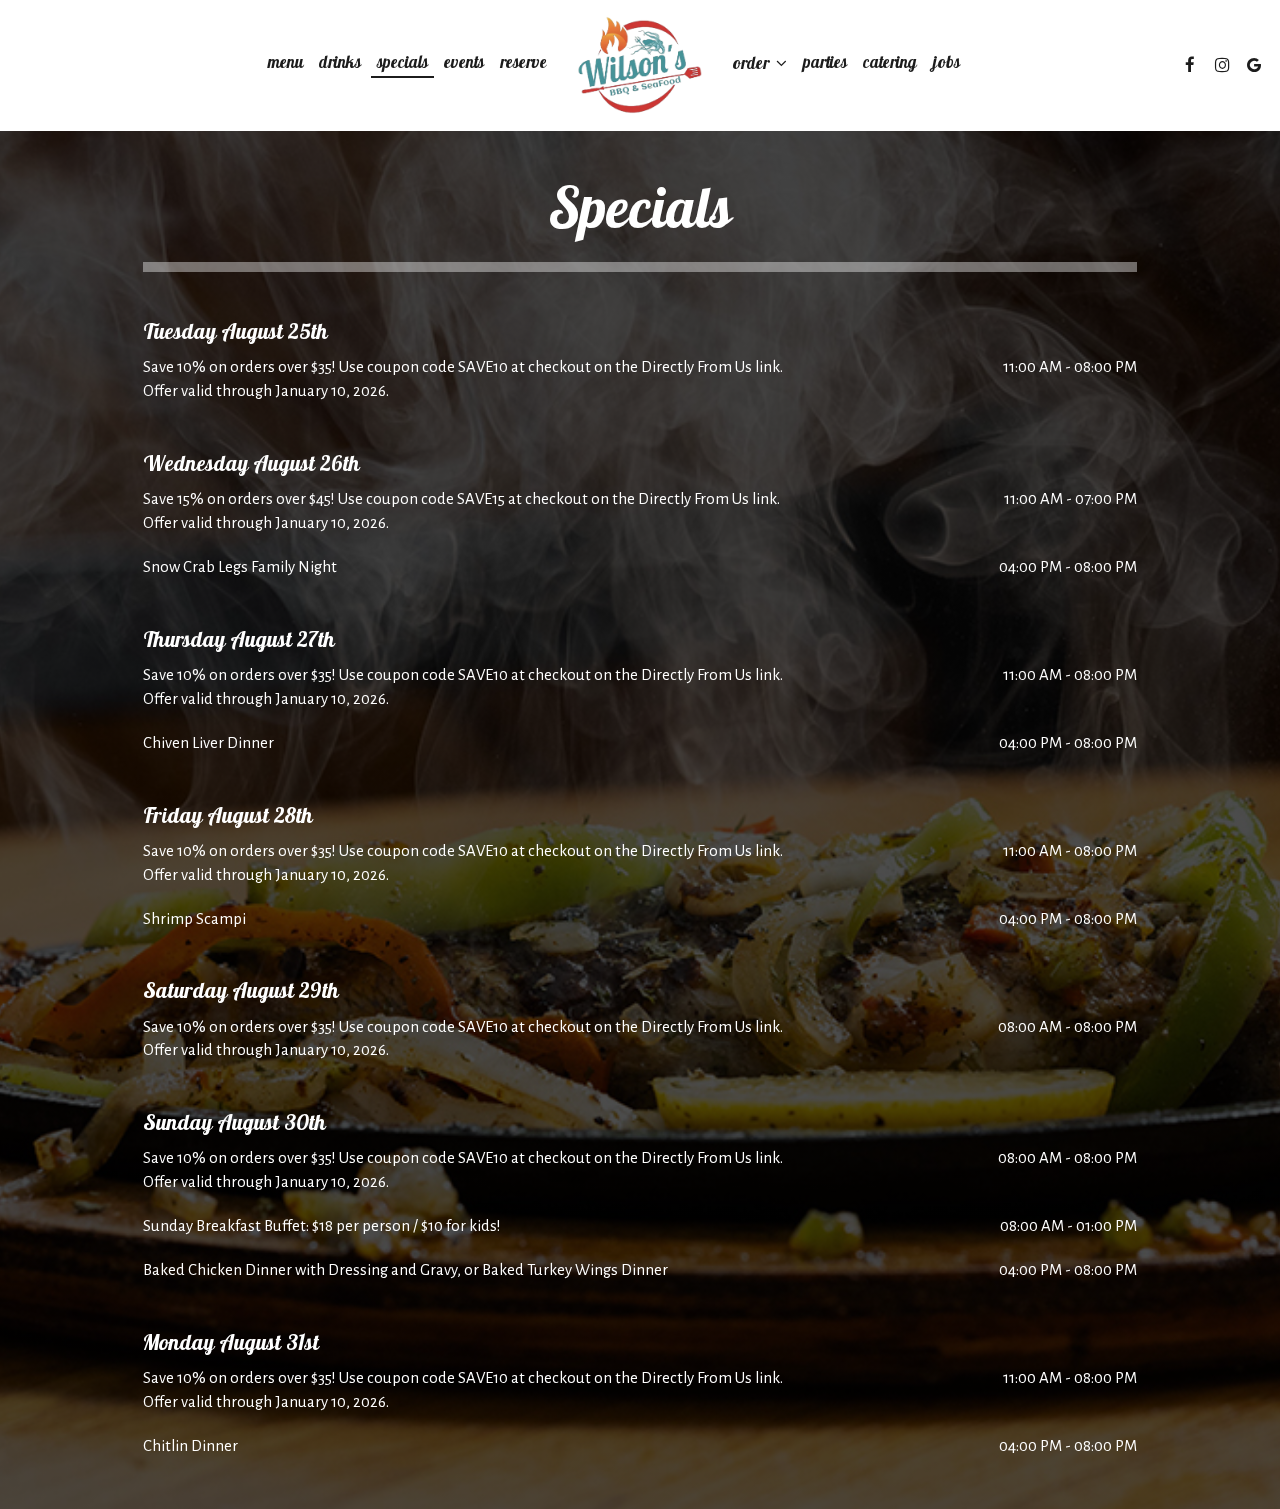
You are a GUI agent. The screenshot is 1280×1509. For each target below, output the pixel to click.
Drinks (340, 65)
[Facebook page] (1190, 65)
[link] (640, 65)
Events (464, 65)
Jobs (946, 65)
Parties (825, 65)
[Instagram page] (1222, 65)
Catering (890, 65)
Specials (402, 65)
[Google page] (1254, 65)
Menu (285, 65)
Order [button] (753, 65)
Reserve (523, 65)
